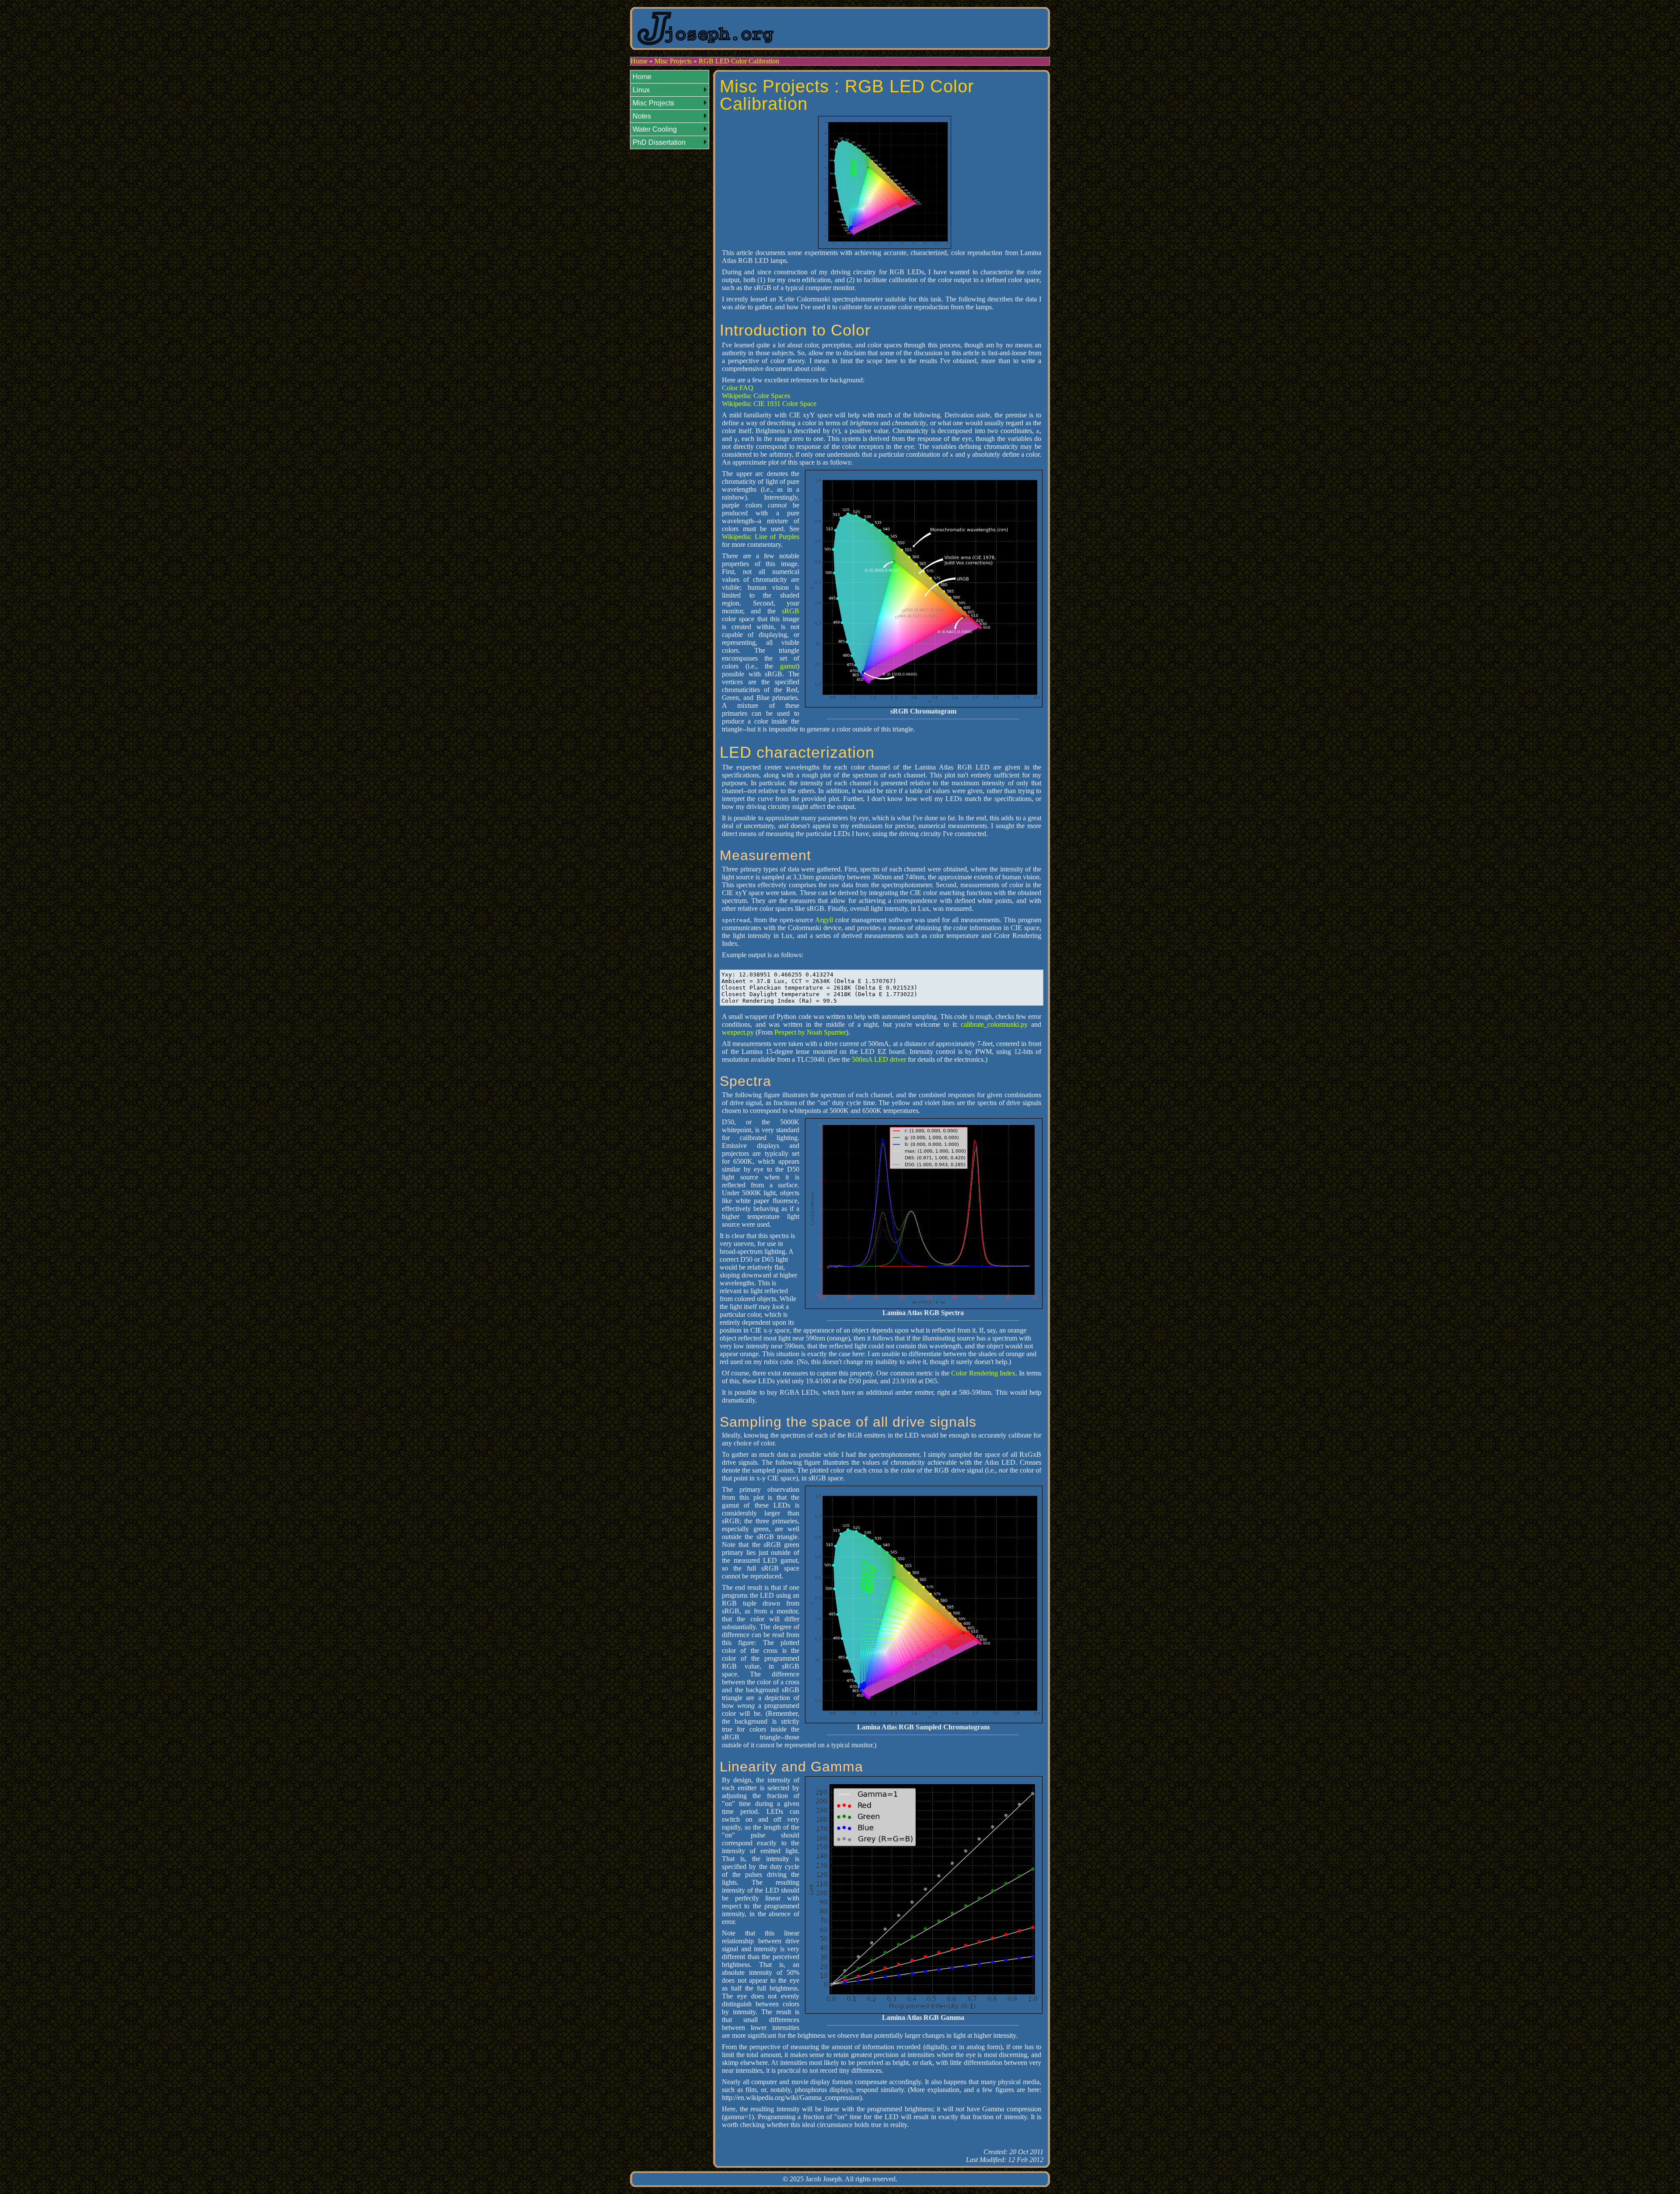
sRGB (791, 611)
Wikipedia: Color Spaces (756, 396)
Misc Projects (673, 61)
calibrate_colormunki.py (994, 1024)
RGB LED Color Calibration (739, 61)
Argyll (824, 920)
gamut (789, 666)
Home (639, 61)
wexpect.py (738, 1032)
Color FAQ (738, 388)
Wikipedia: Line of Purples (761, 537)
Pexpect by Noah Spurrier (810, 1032)
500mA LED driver (879, 1059)
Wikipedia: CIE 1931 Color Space (769, 404)
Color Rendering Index (983, 1373)
